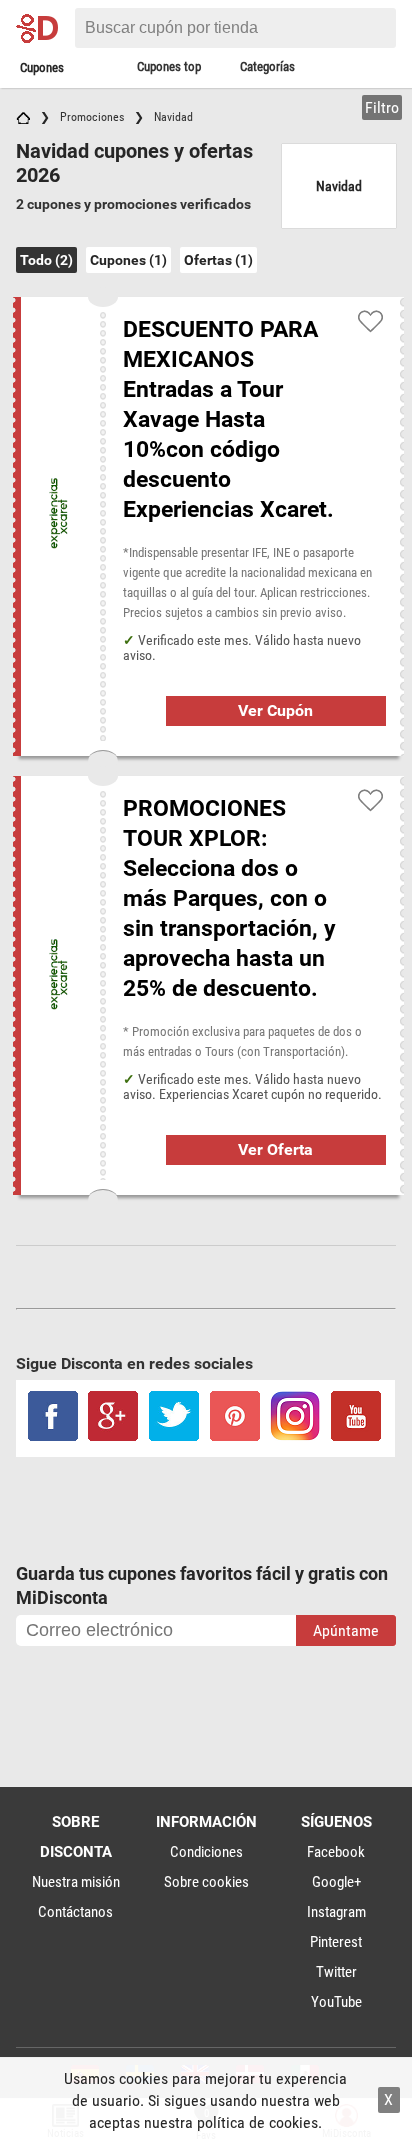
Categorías (267, 66)
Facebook (336, 1852)
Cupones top (169, 66)
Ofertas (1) (218, 260)
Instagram (336, 1912)
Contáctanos (75, 1912)
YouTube (336, 2002)
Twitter (336, 1972)
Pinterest (336, 1942)
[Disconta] (42, 28)
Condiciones (206, 1852)
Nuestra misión (76, 1882)
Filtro (382, 107)
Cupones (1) (128, 260)
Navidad (339, 186)
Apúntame (346, 1630)
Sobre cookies (206, 1882)
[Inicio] (23, 117)
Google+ (336, 1882)
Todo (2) (46, 260)
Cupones (42, 67)
